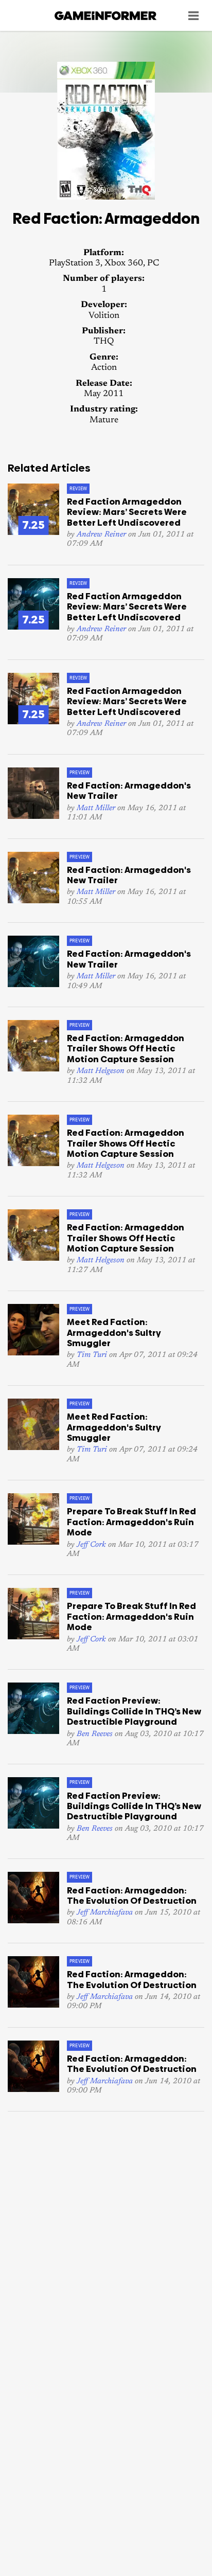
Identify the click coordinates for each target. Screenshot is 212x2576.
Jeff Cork (91, 1545)
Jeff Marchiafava (105, 1913)
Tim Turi (92, 1355)
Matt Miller (96, 808)
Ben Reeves (95, 1734)
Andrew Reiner (101, 535)
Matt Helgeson (101, 1071)
